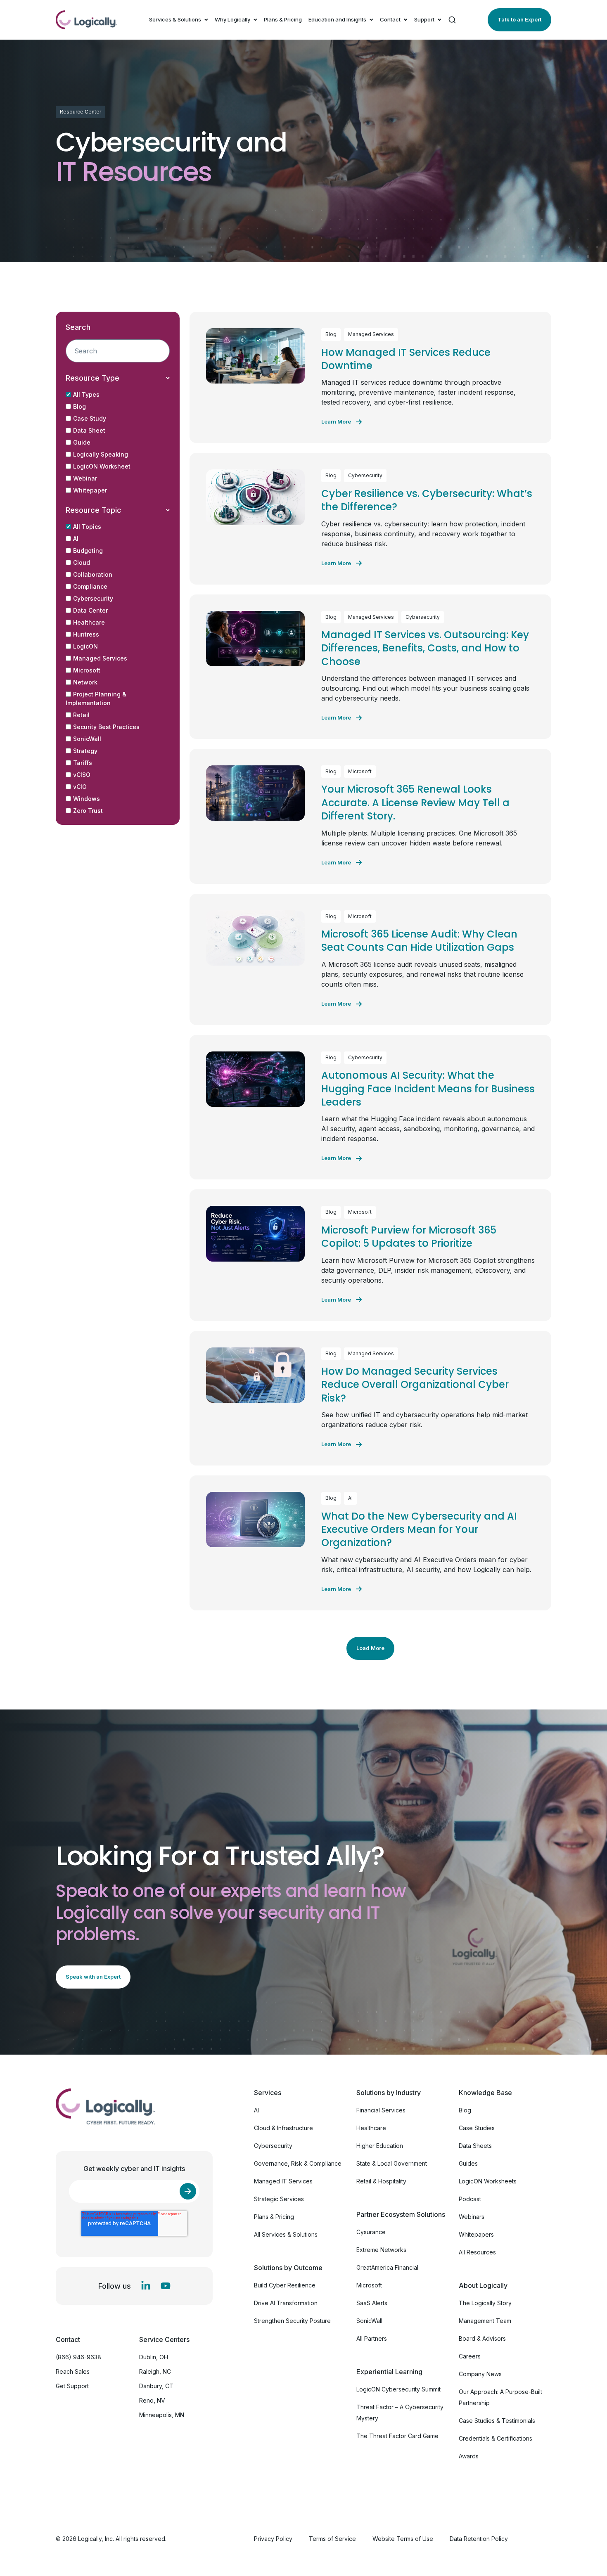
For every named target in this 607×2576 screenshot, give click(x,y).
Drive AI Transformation (286, 2303)
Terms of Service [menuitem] (332, 2539)
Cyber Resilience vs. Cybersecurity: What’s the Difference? (427, 500)
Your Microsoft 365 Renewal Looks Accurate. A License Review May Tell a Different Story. (415, 803)
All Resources (477, 2252)
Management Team (485, 2321)
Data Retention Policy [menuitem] (479, 2539)
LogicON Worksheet (102, 466)
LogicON (85, 646)
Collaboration (93, 574)
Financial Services (381, 2110)
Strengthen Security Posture (292, 2321)
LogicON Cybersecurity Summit (398, 2389)
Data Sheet (89, 430)
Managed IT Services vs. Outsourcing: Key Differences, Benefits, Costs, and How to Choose (425, 648)
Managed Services (100, 658)
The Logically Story (485, 2303)
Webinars (472, 2217)
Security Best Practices (106, 727)
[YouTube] (166, 2286)
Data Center (90, 610)
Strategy (85, 751)
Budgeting (88, 550)
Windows (87, 799)
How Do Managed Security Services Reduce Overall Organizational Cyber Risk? (415, 1385)
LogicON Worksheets (488, 2181)
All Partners (372, 2338)
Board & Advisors (482, 2338)
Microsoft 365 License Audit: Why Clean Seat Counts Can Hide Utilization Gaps (419, 941)
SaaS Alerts (372, 2303)
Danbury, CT (156, 2386)
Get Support (72, 2386)
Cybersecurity (93, 598)
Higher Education (380, 2146)
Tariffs (83, 763)
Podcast (470, 2199)
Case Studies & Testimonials (497, 2421)
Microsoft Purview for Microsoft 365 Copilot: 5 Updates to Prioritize (409, 1237)
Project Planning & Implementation (96, 698)
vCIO (80, 787)
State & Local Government (392, 2163)
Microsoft (87, 670)
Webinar (85, 478)
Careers (470, 2356)
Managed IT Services (283, 2181)
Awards (469, 2456)
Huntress (86, 634)
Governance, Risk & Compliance (298, 2163)
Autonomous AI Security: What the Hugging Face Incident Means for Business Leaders (428, 1089)
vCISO (82, 775)
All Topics (87, 527)
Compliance (90, 586)
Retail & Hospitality (381, 2181)
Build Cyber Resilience (285, 2285)
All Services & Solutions (286, 2234)
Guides (468, 2163)
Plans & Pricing (283, 19)
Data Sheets (475, 2146)
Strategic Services (279, 2199)
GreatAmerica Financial (387, 2267)
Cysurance (371, 2232)
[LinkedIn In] (146, 2286)
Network (85, 682)
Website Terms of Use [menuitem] (403, 2539)
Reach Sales (73, 2371)
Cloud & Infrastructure (283, 2128)
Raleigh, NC (155, 2371)
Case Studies (477, 2128)
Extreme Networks (381, 2250)
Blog (79, 406)
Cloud (82, 562)
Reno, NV (152, 2400)
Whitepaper (90, 490)
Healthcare (89, 622)
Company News (480, 2374)
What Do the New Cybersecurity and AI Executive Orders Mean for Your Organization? (419, 1529)
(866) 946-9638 (78, 2357)
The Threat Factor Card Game (397, 2436)
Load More (370, 1648)
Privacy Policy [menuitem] (273, 2539)
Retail (81, 715)
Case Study (90, 418)
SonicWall (87, 739)
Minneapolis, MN (162, 2415)
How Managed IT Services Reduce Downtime (406, 359)
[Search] (452, 20)
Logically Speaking (101, 454)
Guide (82, 442)
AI (76, 539)
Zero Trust (88, 811)
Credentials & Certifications (496, 2438)
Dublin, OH (154, 2357)
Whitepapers (476, 2234)
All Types (86, 394)
